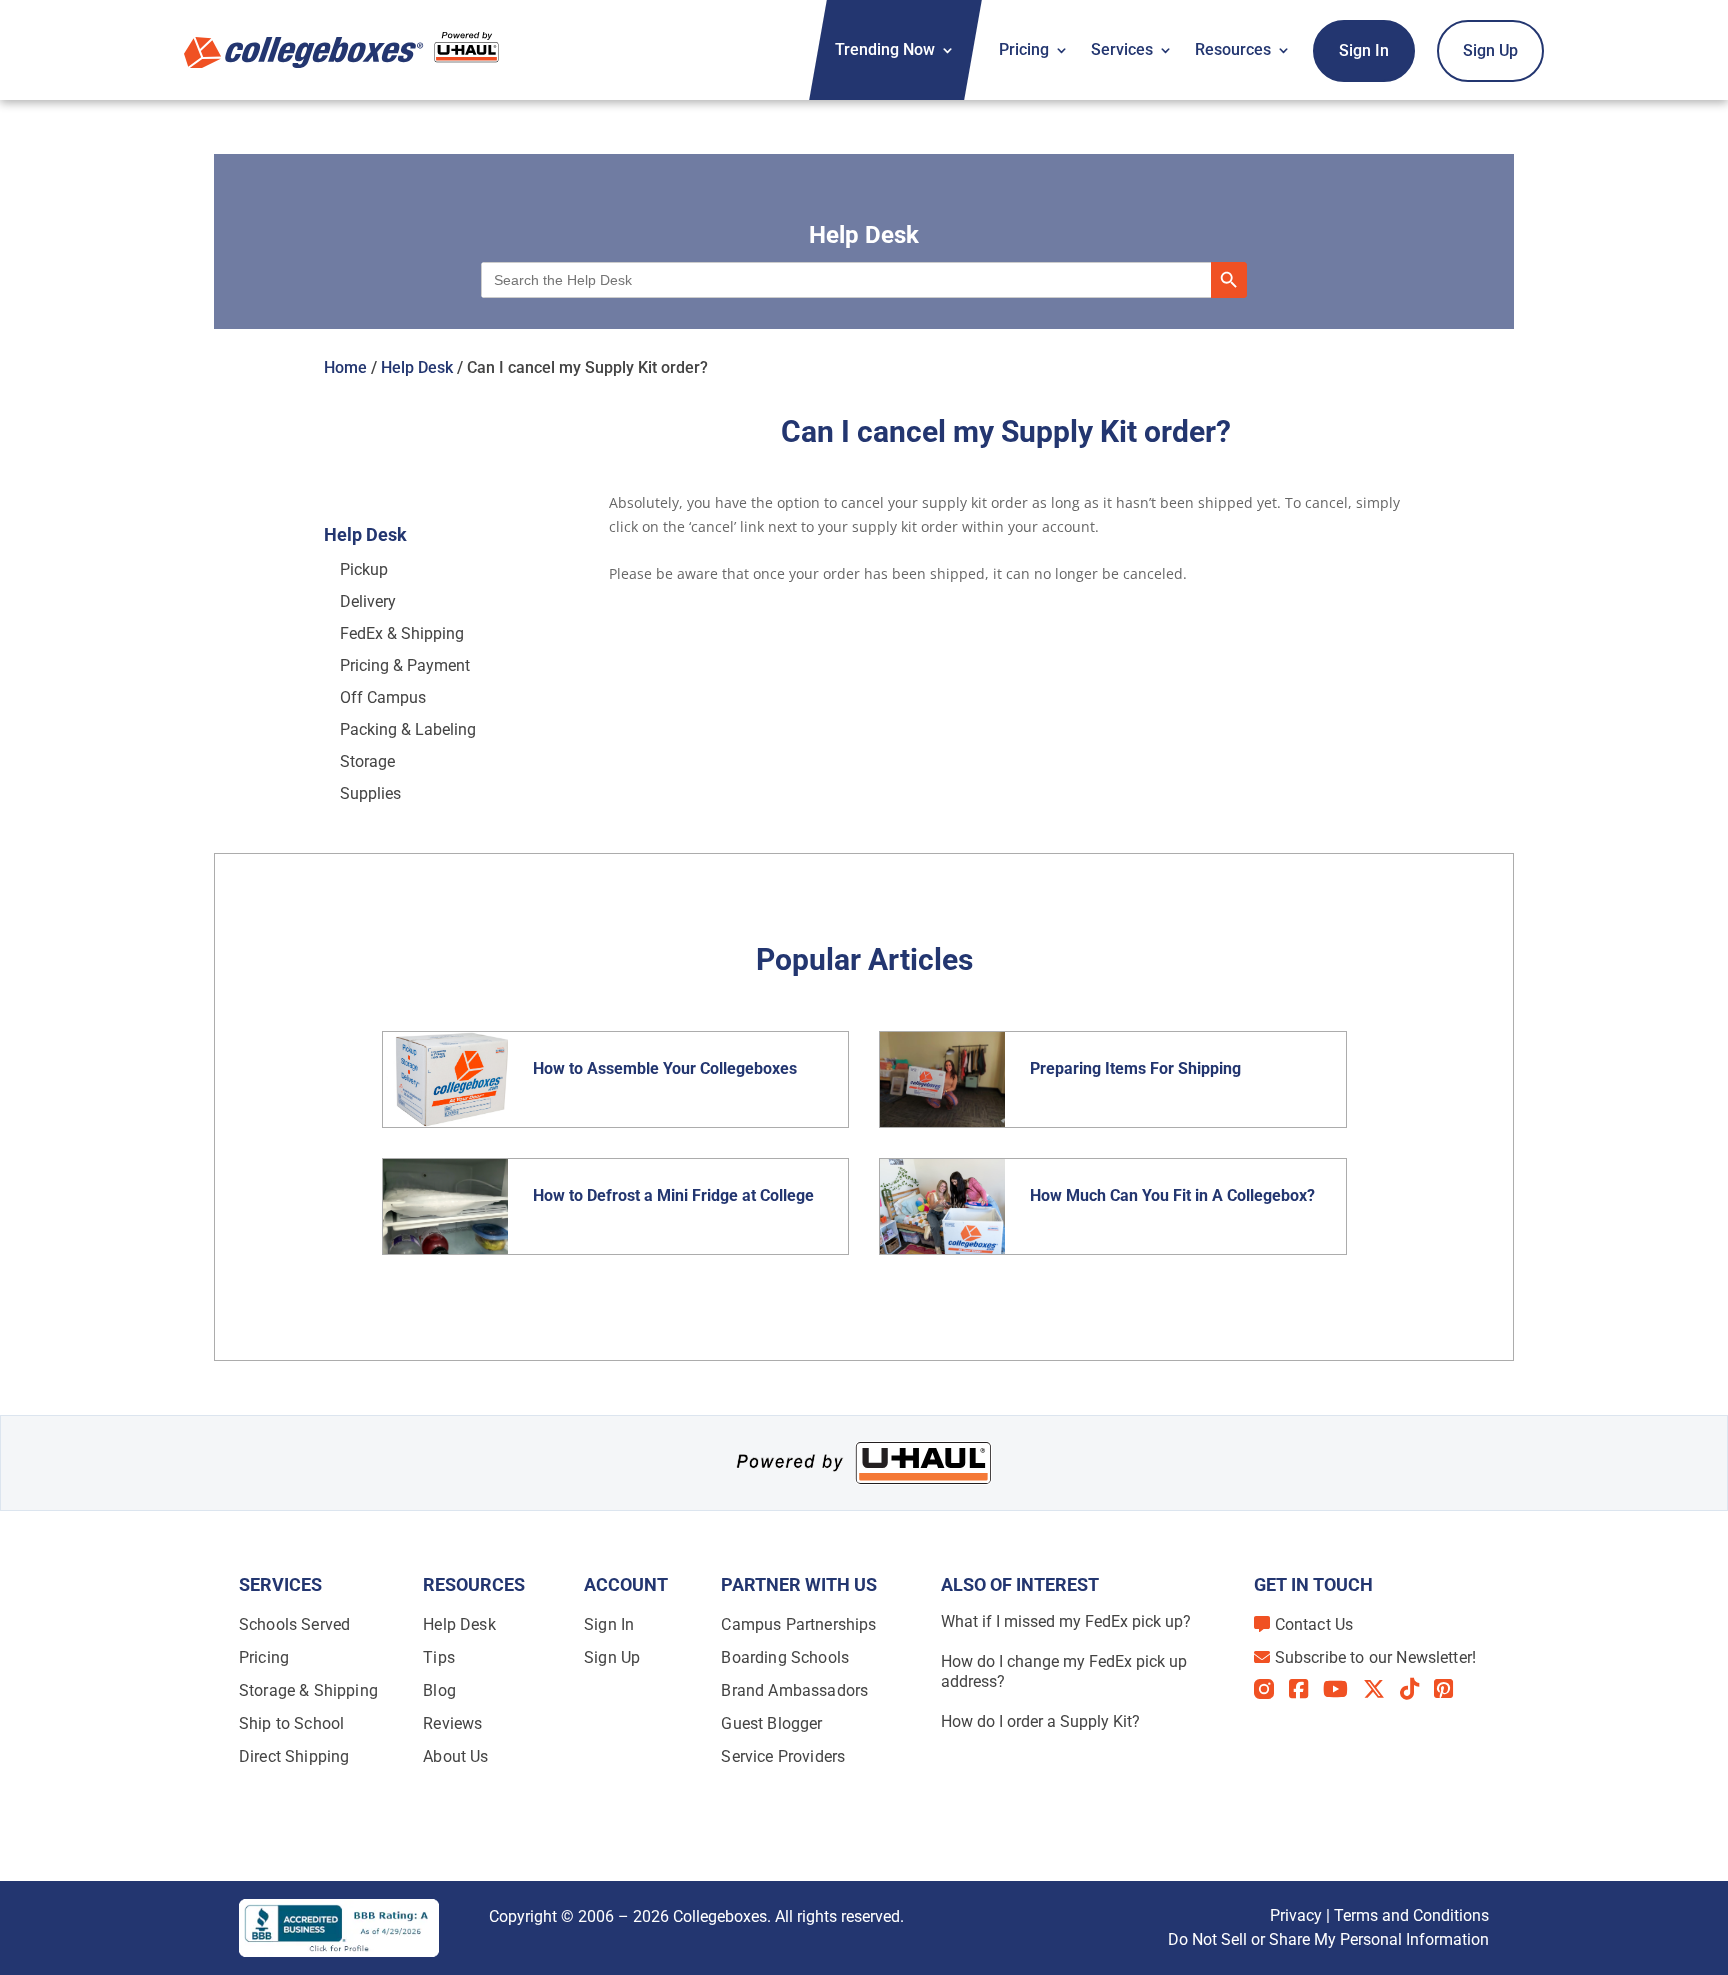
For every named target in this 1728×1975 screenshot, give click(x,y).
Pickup (364, 569)
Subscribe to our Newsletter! (1375, 1657)
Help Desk (417, 367)
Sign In (1364, 50)
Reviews (452, 1723)
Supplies (370, 793)
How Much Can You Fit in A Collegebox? (1172, 1195)
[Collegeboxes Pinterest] (1451, 1689)
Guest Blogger (771, 1723)
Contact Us (1314, 1624)
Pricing (1024, 49)
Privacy (1296, 1915)
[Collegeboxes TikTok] (1417, 1689)
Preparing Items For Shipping (1135, 1068)
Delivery (368, 601)
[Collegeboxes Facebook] (1306, 1689)
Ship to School (291, 1723)
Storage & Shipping (308, 1690)
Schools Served (294, 1624)
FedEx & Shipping (402, 633)
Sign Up (1490, 50)
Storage (367, 761)
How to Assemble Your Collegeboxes (665, 1068)
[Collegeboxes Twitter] (1381, 1689)
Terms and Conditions (1411, 1915)
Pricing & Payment (405, 665)
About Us (455, 1756)
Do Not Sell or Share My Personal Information (1328, 1939)
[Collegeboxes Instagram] (1271, 1690)
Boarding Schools (785, 1657)
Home (345, 367)
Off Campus (383, 697)
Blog (439, 1690)
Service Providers (783, 1756)
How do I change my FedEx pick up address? (1064, 1671)
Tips (439, 1657)
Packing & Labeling (408, 729)
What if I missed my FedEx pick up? (1066, 1621)
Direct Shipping (294, 1756)
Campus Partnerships (798, 1624)
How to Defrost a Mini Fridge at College (675, 1195)
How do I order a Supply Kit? (1040, 1721)
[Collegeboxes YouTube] (1343, 1689)
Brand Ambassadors (794, 1690)
